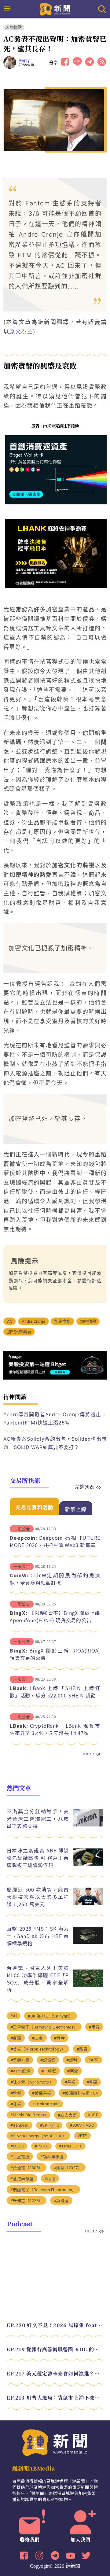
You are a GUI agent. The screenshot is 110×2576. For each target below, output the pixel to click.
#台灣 (16, 2038)
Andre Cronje (33, 1321)
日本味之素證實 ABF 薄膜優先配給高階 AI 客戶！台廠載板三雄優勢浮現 (38, 1858)
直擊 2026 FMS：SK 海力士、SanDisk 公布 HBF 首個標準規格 (38, 1936)
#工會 (38, 2038)
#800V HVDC (82, 2125)
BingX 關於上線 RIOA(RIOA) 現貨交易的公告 (55, 1654)
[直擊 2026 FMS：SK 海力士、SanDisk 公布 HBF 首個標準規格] (88, 1942)
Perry (24, 61)
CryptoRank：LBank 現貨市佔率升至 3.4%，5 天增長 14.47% (55, 1729)
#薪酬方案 (20, 2060)
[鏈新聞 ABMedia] (55, 9)
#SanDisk (20, 2125)
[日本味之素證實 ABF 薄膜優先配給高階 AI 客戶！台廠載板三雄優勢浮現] (88, 1864)
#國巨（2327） (68, 2168)
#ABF (94, 2060)
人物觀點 (14, 27)
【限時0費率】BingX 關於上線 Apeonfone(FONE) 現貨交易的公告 (55, 1616)
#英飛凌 (61, 2201)
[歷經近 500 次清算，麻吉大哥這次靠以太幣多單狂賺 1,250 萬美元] (88, 1903)
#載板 (16, 2104)
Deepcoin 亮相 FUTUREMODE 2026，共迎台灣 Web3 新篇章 (55, 1541)
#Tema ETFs (70, 2146)
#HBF (93, 2115)
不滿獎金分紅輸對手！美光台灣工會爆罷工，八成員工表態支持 (38, 1819)
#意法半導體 (22, 2179)
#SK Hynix (49, 2125)
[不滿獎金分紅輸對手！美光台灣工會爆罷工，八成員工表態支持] (88, 1825)
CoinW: (19, 1575)
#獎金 (60, 2038)
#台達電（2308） (27, 2168)
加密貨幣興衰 (19, 1332)
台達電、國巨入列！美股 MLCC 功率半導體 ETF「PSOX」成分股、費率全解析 (38, 1979)
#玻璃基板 (42, 2093)
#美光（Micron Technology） (38, 2049)
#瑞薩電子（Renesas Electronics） (43, 2190)
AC (10, 1321)
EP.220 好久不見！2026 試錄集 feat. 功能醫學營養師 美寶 (55, 2325)
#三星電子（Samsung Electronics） (44, 2027)
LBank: (19, 1688)
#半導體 (49, 2071)
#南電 (73, 2071)
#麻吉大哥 (67, 2115)
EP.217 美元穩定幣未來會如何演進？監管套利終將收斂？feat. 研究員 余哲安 (55, 2373)
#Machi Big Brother (29, 2115)
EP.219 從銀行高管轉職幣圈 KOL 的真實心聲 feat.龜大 (55, 2349)
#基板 (70, 2082)
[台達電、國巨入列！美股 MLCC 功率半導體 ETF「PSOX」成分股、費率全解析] (88, 1985)
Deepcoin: (24, 1538)
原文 (15, 332)
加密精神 (88, 1321)
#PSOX (41, 2146)
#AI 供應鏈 (20, 2071)
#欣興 (16, 2093)
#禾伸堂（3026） (27, 2201)
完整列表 (84, 1487)
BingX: (19, 1613)
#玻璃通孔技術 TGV (81, 2093)
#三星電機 (20, 2157)
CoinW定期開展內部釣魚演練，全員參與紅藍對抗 (55, 1579)
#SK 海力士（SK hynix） (51, 2016)
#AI (14, 2016)
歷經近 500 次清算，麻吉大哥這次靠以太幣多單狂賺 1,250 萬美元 (38, 1897)
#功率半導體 (52, 2157)
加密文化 (62, 1321)
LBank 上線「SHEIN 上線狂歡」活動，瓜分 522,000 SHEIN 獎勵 (55, 1692)
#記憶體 (48, 2060)
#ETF (82, 2136)
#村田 (50, 2179)
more (88, 1753)
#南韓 (94, 2027)
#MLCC (17, 2146)
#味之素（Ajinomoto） (32, 2082)
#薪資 (82, 2049)
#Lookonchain (46, 2104)
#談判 (72, 2060)
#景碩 (92, 2082)
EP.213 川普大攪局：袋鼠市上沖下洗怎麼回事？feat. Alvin (55, 2398)
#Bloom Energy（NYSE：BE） (38, 2136)
